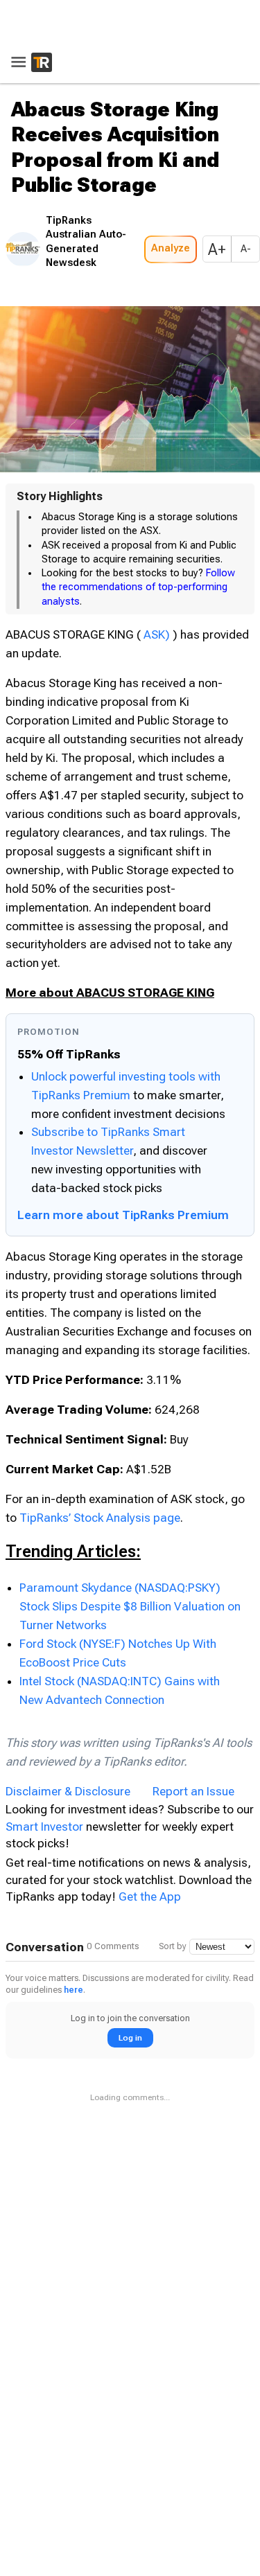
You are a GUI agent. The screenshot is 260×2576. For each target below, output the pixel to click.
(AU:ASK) (168, 630)
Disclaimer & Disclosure (68, 1788)
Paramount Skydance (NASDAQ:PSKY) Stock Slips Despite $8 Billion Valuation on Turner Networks (130, 1602)
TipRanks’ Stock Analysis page (100, 1513)
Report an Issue (193, 1788)
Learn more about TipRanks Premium (123, 1211)
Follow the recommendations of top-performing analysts (138, 583)
